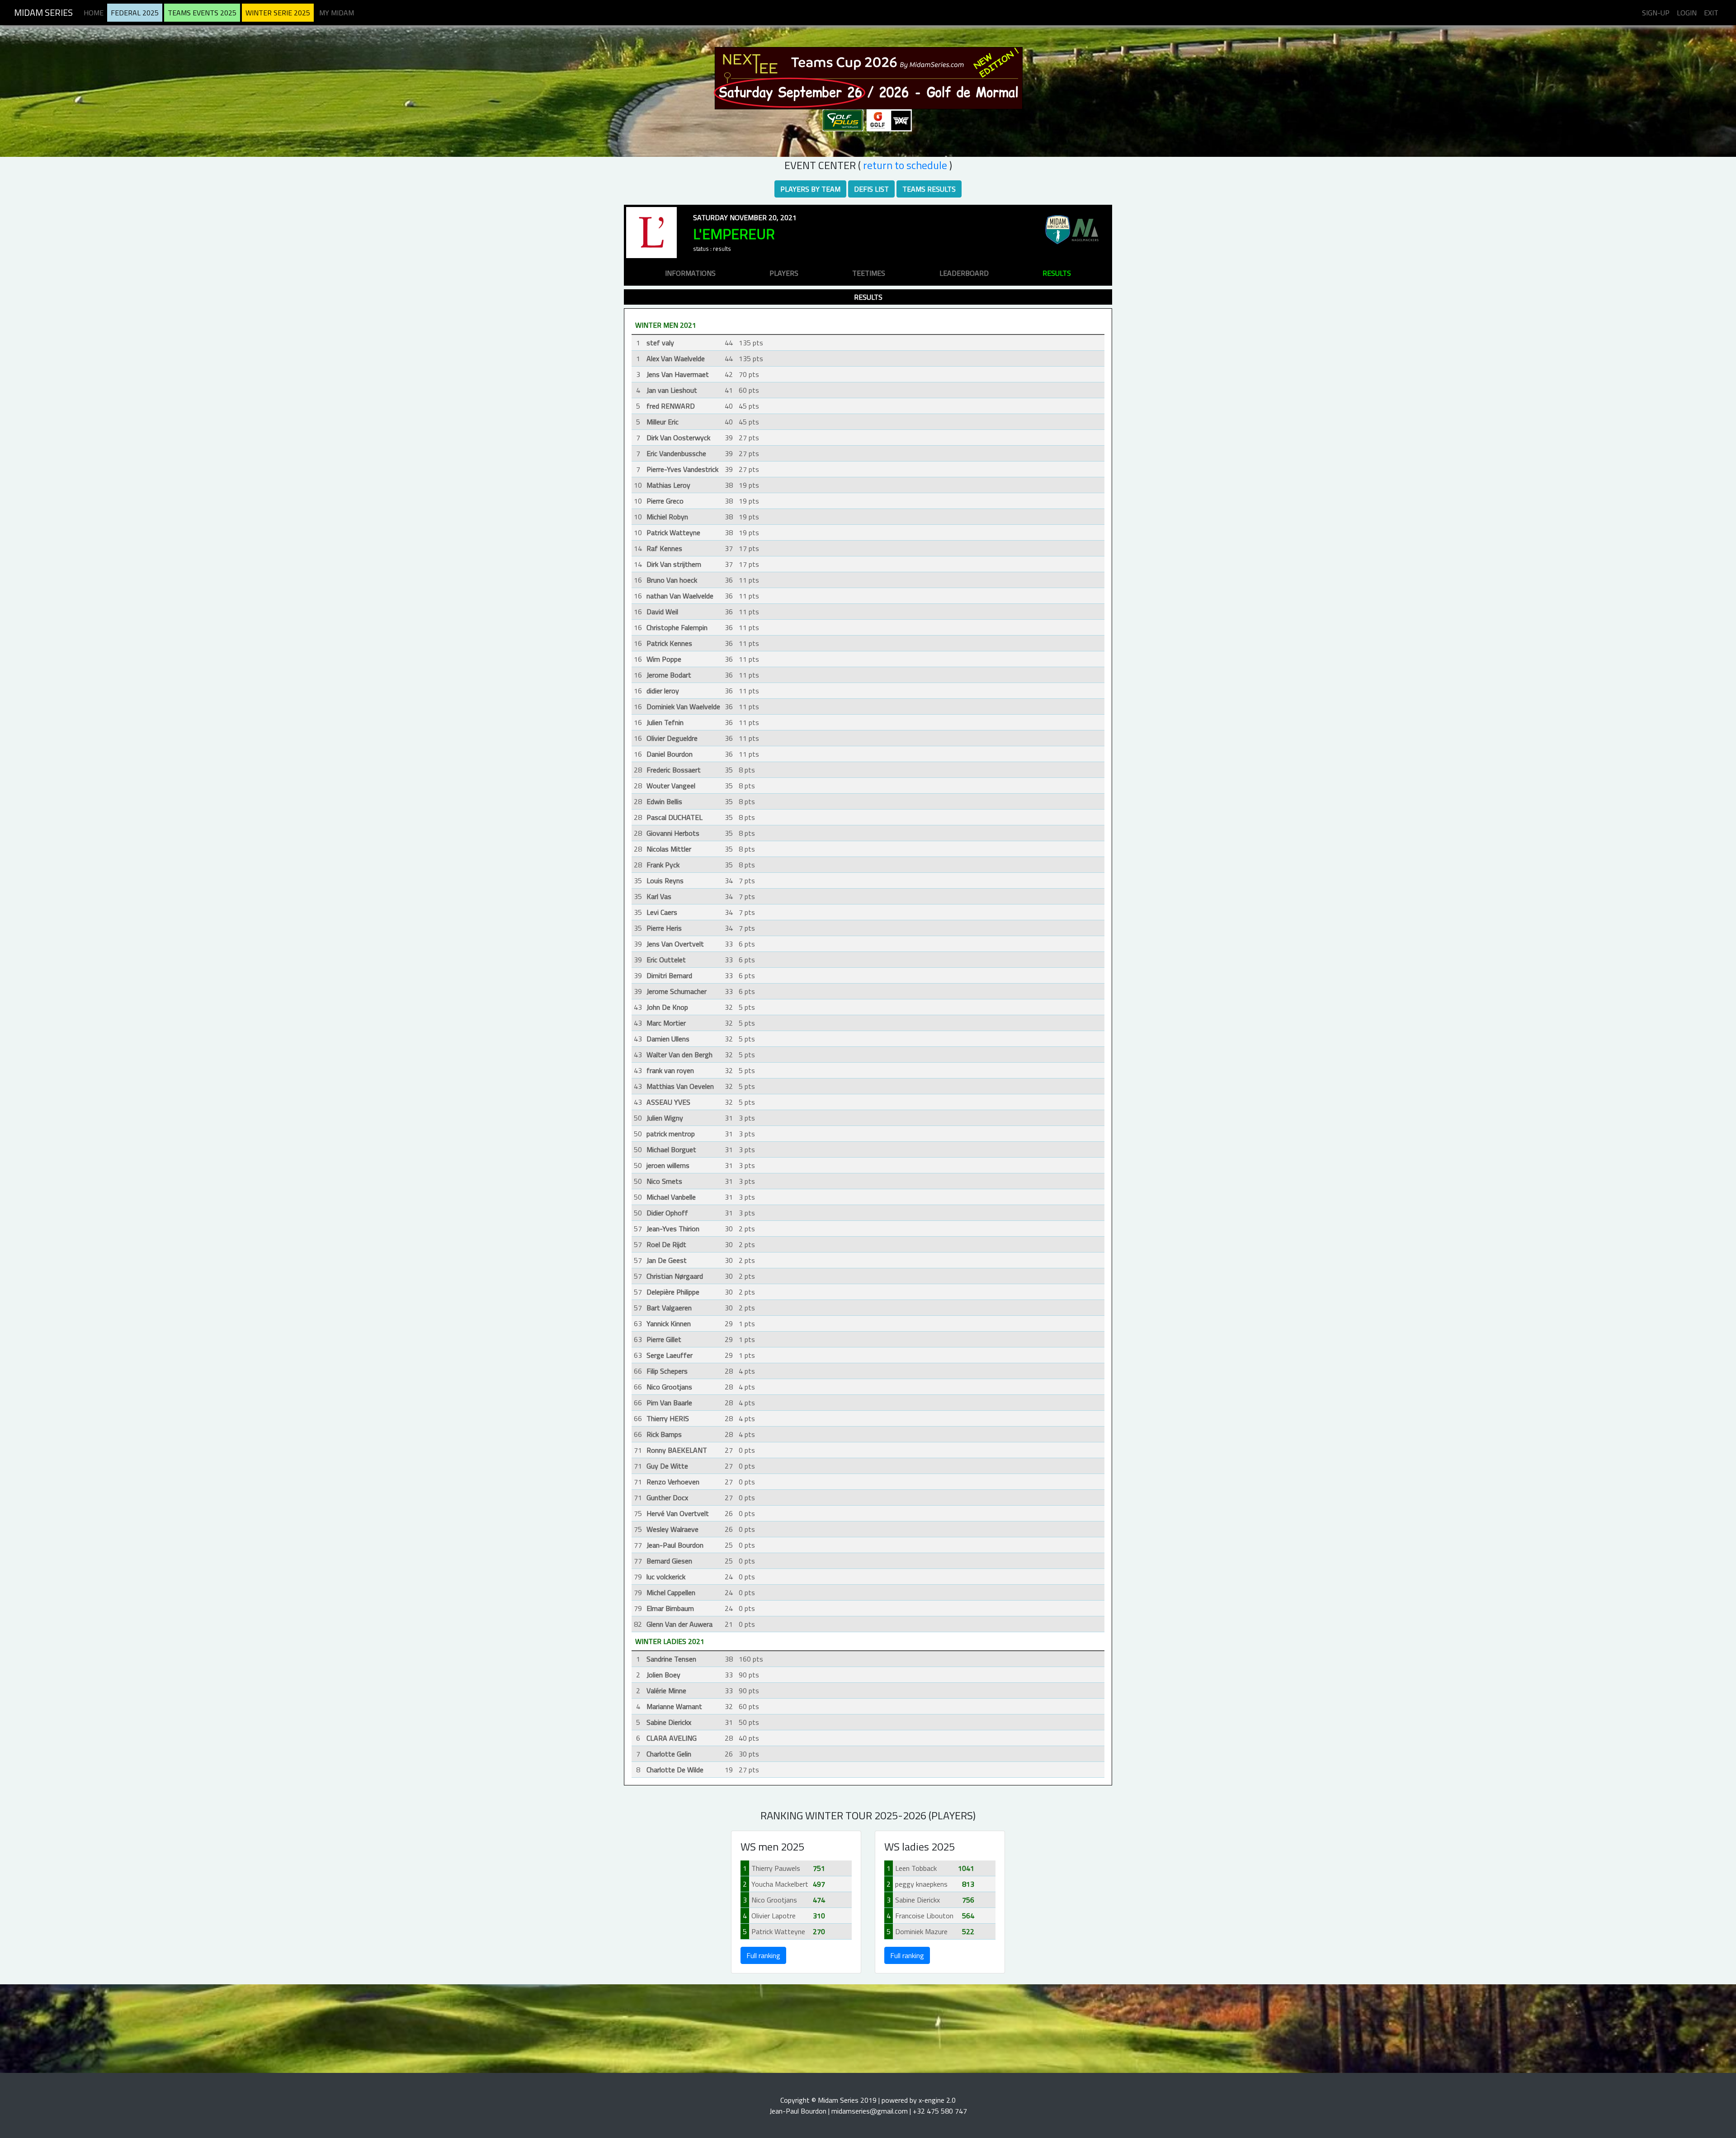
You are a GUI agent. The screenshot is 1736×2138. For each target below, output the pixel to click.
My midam (337, 13)
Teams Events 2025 (202, 13)
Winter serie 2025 (278, 13)
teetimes (869, 273)
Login (1687, 13)
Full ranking (763, 1955)
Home (94, 13)
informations (690, 273)
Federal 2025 (135, 13)
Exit (1711, 13)
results (1057, 273)
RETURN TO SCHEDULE (905, 165)
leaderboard (964, 273)
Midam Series (43, 12)
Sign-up (1656, 13)
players (784, 273)
